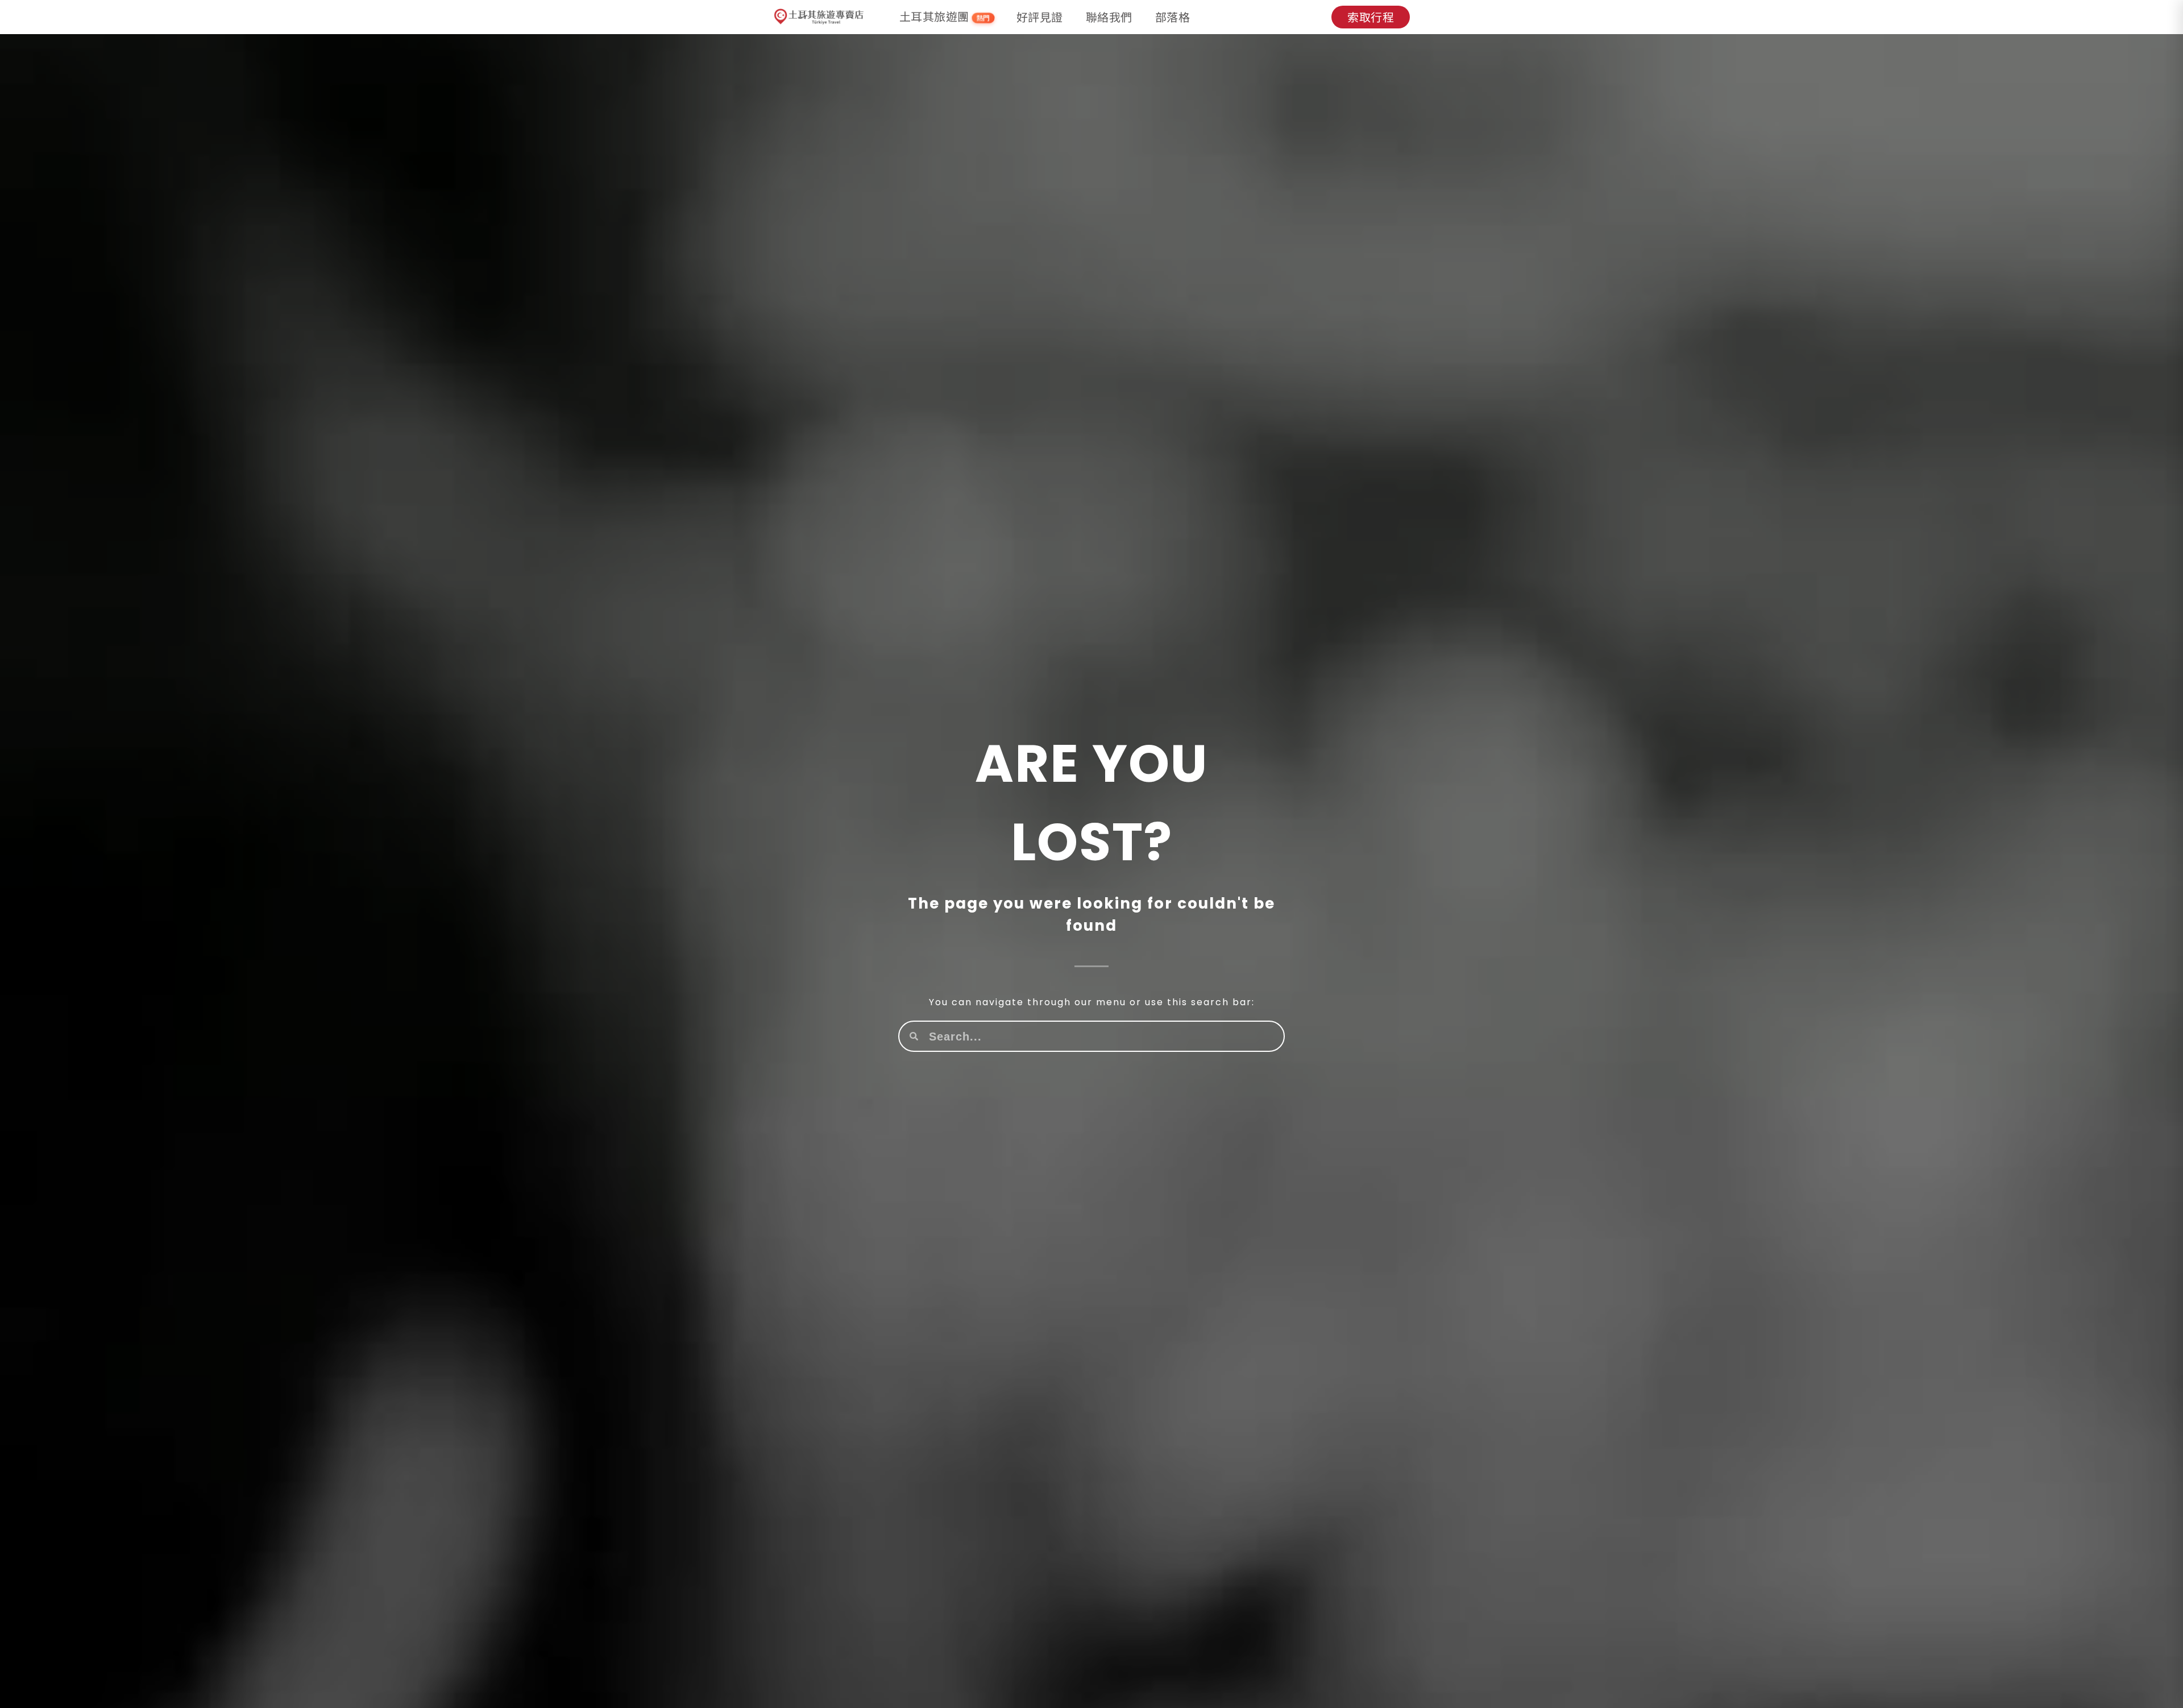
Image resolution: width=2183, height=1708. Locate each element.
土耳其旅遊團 (945, 17)
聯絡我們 (1109, 17)
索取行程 (1371, 17)
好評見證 (1040, 17)
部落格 (1173, 17)
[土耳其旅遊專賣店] (819, 17)
